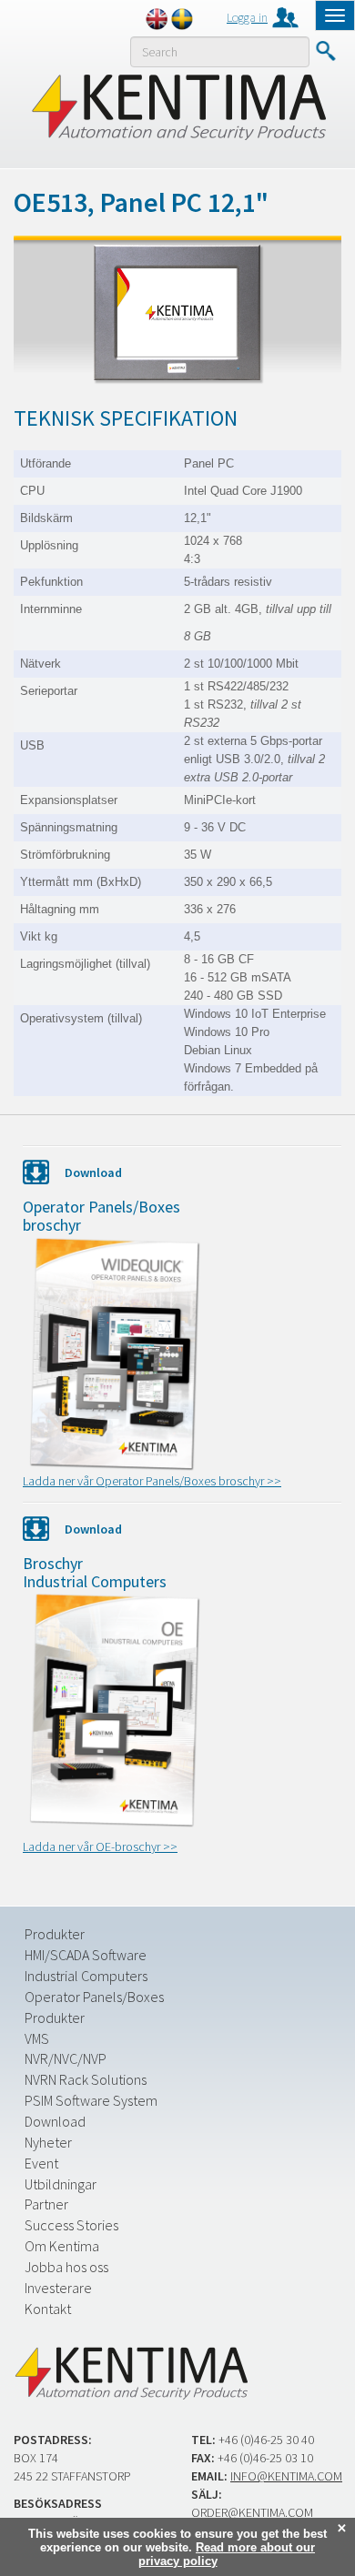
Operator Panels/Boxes (94, 1997)
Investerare (58, 2288)
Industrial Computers (86, 1976)
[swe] (182, 19)
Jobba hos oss (66, 2267)
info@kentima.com (286, 2476)
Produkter (55, 1934)
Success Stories (71, 2225)
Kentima (178, 106)
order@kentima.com (252, 2512)
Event (41, 2163)
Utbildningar (61, 2184)
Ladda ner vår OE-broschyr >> (100, 1846)
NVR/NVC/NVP (66, 2058)
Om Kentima (62, 2246)
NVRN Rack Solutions (86, 2079)
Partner (46, 2204)
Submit (325, 51)
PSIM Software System (91, 2100)
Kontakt (48, 2309)
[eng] (157, 19)
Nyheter (48, 2142)
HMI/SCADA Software (86, 1955)
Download (55, 2121)
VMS (37, 2038)
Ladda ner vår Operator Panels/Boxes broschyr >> (152, 1481)
